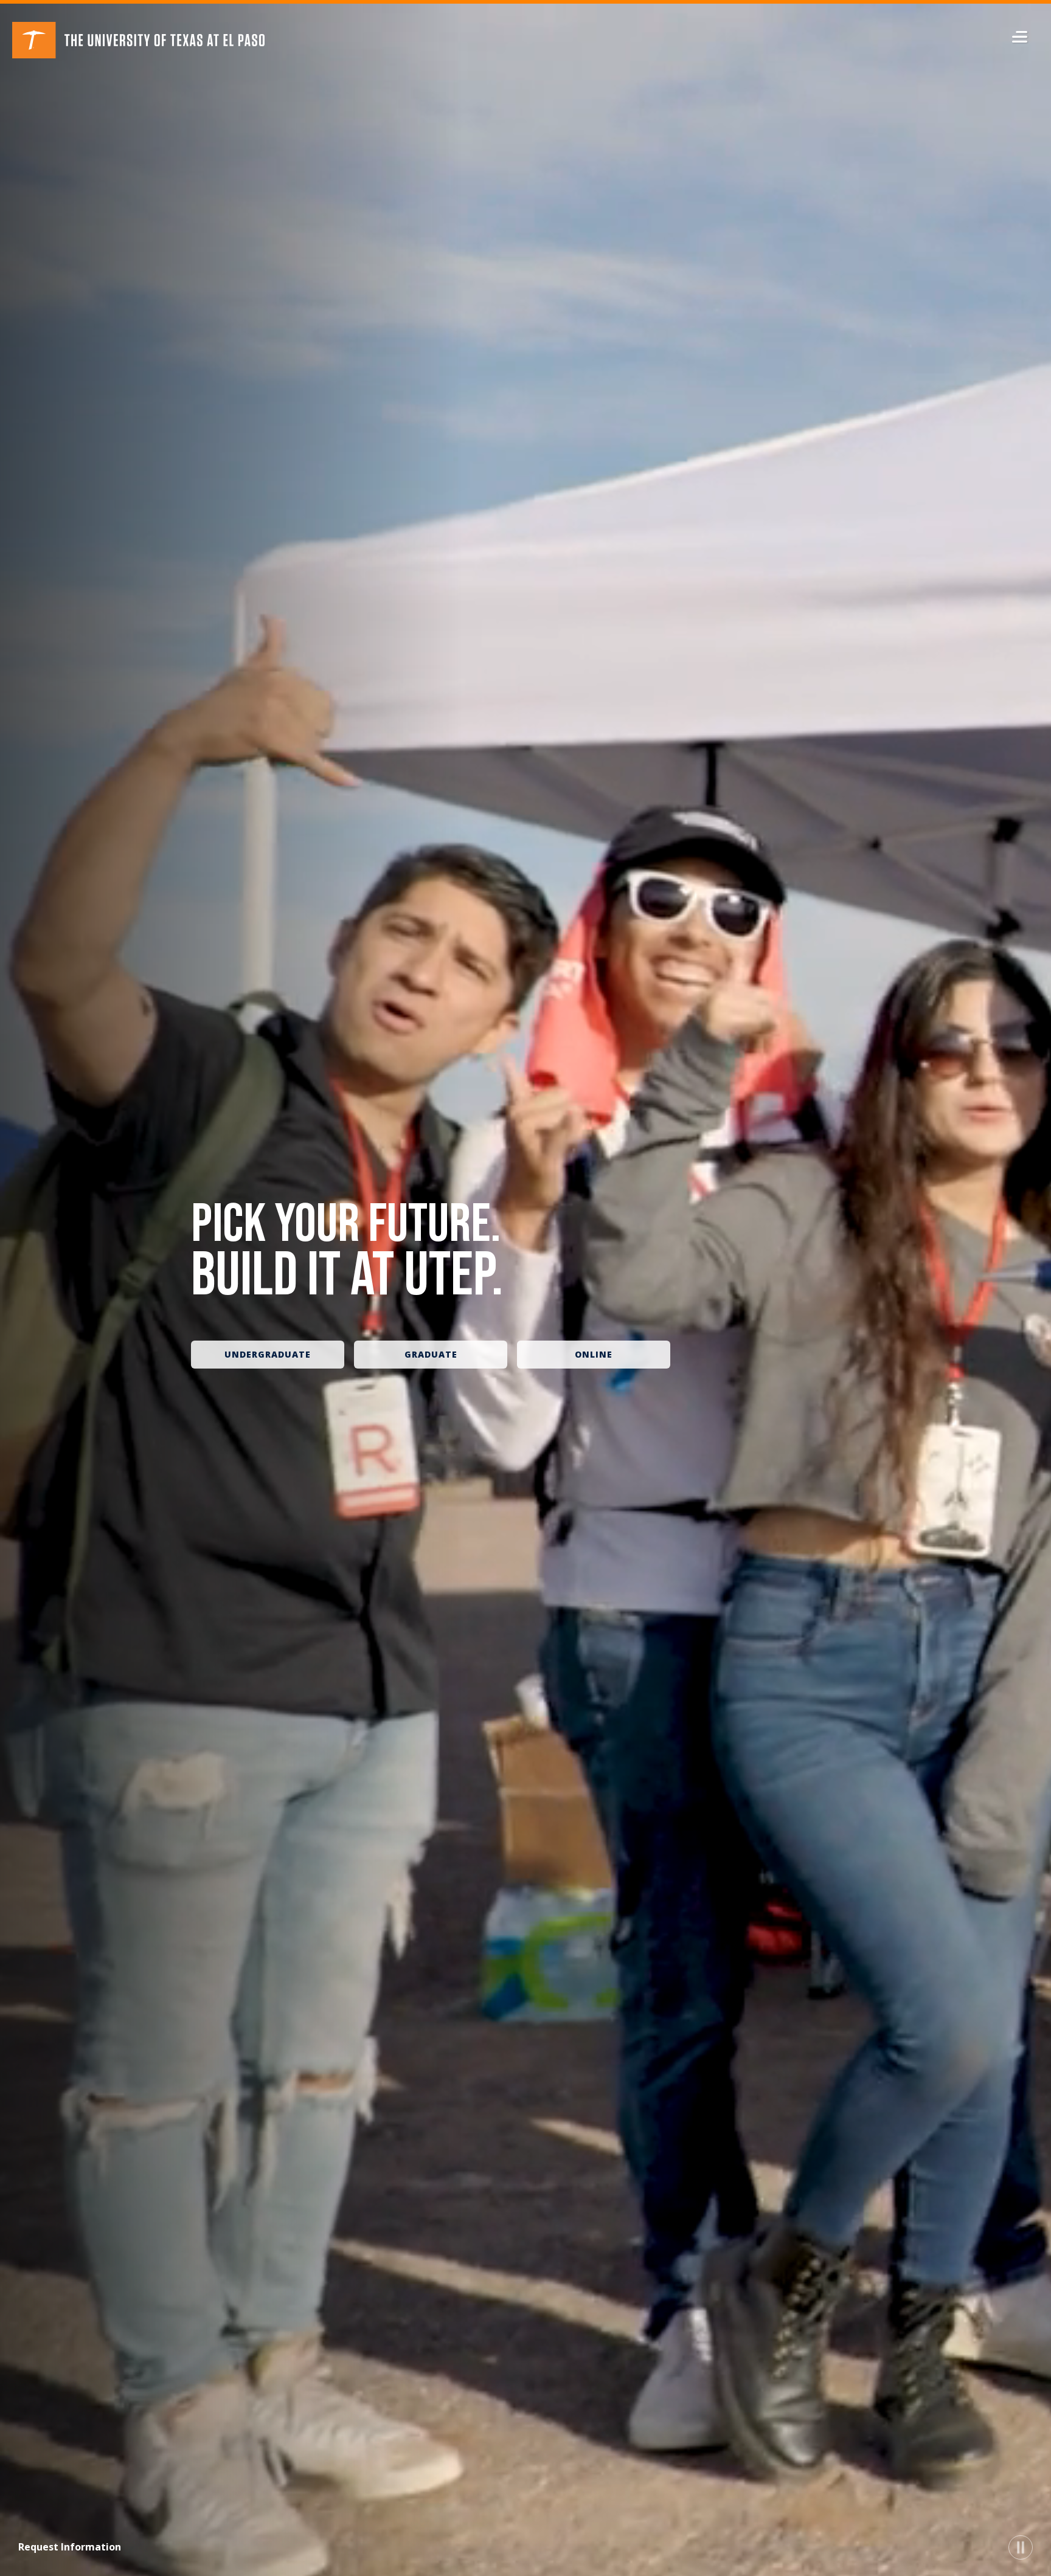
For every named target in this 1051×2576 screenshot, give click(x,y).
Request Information (70, 2547)
